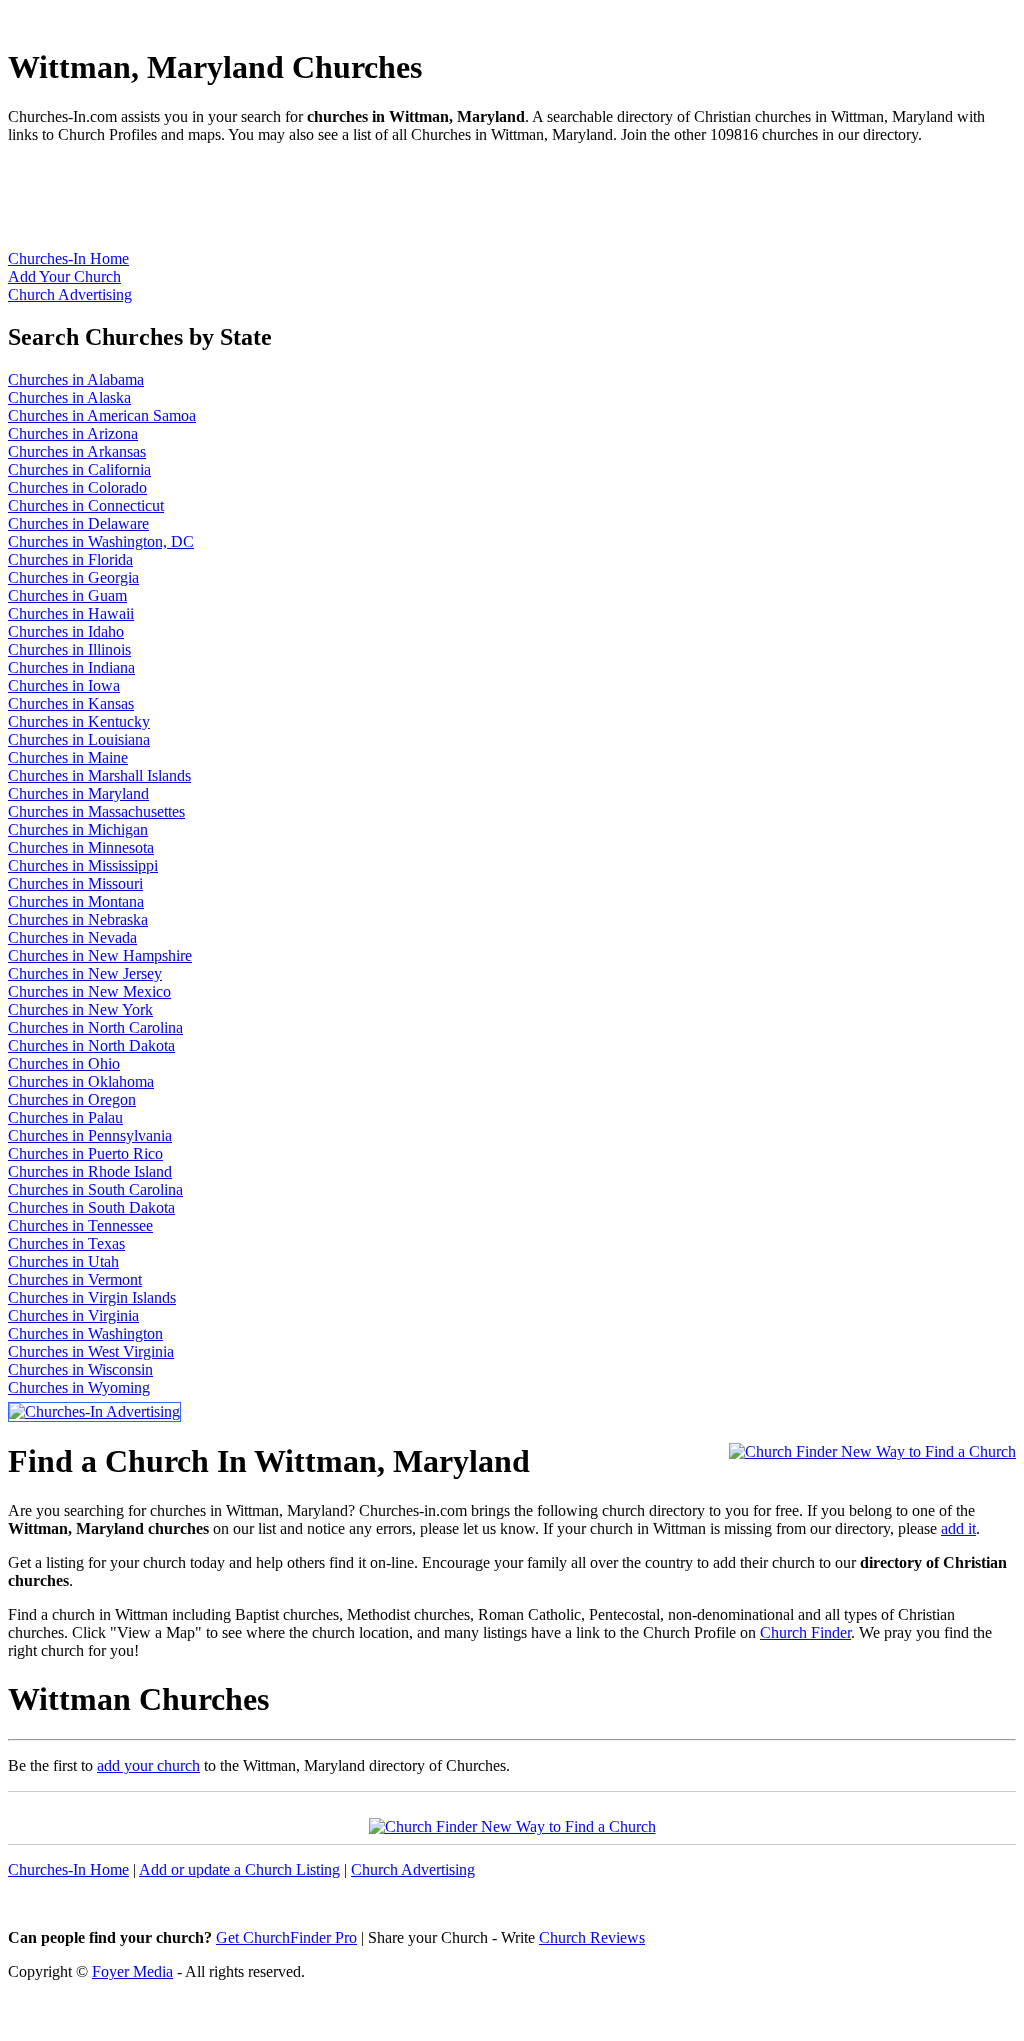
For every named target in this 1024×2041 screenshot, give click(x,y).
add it (958, 1528)
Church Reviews (592, 1937)
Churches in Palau (65, 1117)
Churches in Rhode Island (90, 1171)
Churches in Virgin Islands (92, 1297)
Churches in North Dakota (91, 1045)
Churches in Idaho (66, 631)
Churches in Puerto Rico (85, 1153)
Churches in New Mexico (89, 991)
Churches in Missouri (75, 883)
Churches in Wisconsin (80, 1369)
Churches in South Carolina (95, 1189)
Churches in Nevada (72, 937)
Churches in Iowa (64, 685)
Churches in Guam (67, 595)
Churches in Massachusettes (96, 811)
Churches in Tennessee (80, 1225)
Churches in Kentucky (79, 721)
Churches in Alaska (69, 397)
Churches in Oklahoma (81, 1081)
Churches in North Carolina (95, 1027)
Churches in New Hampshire (100, 955)
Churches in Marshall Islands (99, 775)
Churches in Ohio (64, 1063)
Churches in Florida (70, 559)
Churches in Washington (85, 1333)
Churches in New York (80, 1009)
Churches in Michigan (78, 829)
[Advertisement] (372, 205)
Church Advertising (70, 294)
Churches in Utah (63, 1261)
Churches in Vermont (75, 1279)
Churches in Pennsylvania (90, 1135)
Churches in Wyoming (79, 1387)
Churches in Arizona (73, 433)
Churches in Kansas (71, 703)
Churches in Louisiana (79, 739)
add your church (148, 1765)
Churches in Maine (68, 757)
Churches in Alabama (76, 379)
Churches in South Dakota (91, 1207)
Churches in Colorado (77, 487)
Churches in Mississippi (83, 865)
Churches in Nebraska (78, 919)
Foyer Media (132, 1971)
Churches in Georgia (73, 577)
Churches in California (79, 469)
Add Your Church (64, 276)
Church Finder (805, 1632)
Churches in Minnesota (81, 847)
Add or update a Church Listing (239, 1869)
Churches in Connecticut (86, 505)
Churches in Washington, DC (101, 541)
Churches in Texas (66, 1243)
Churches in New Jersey (85, 973)
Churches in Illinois (69, 649)
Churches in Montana (76, 901)
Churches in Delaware (78, 523)
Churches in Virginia (73, 1315)
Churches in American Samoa (102, 415)
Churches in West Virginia (91, 1351)
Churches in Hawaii (71, 613)
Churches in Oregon (72, 1099)
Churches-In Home (68, 258)
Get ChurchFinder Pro (286, 1937)
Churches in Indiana (71, 667)
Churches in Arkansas (77, 451)
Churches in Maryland (78, 793)
